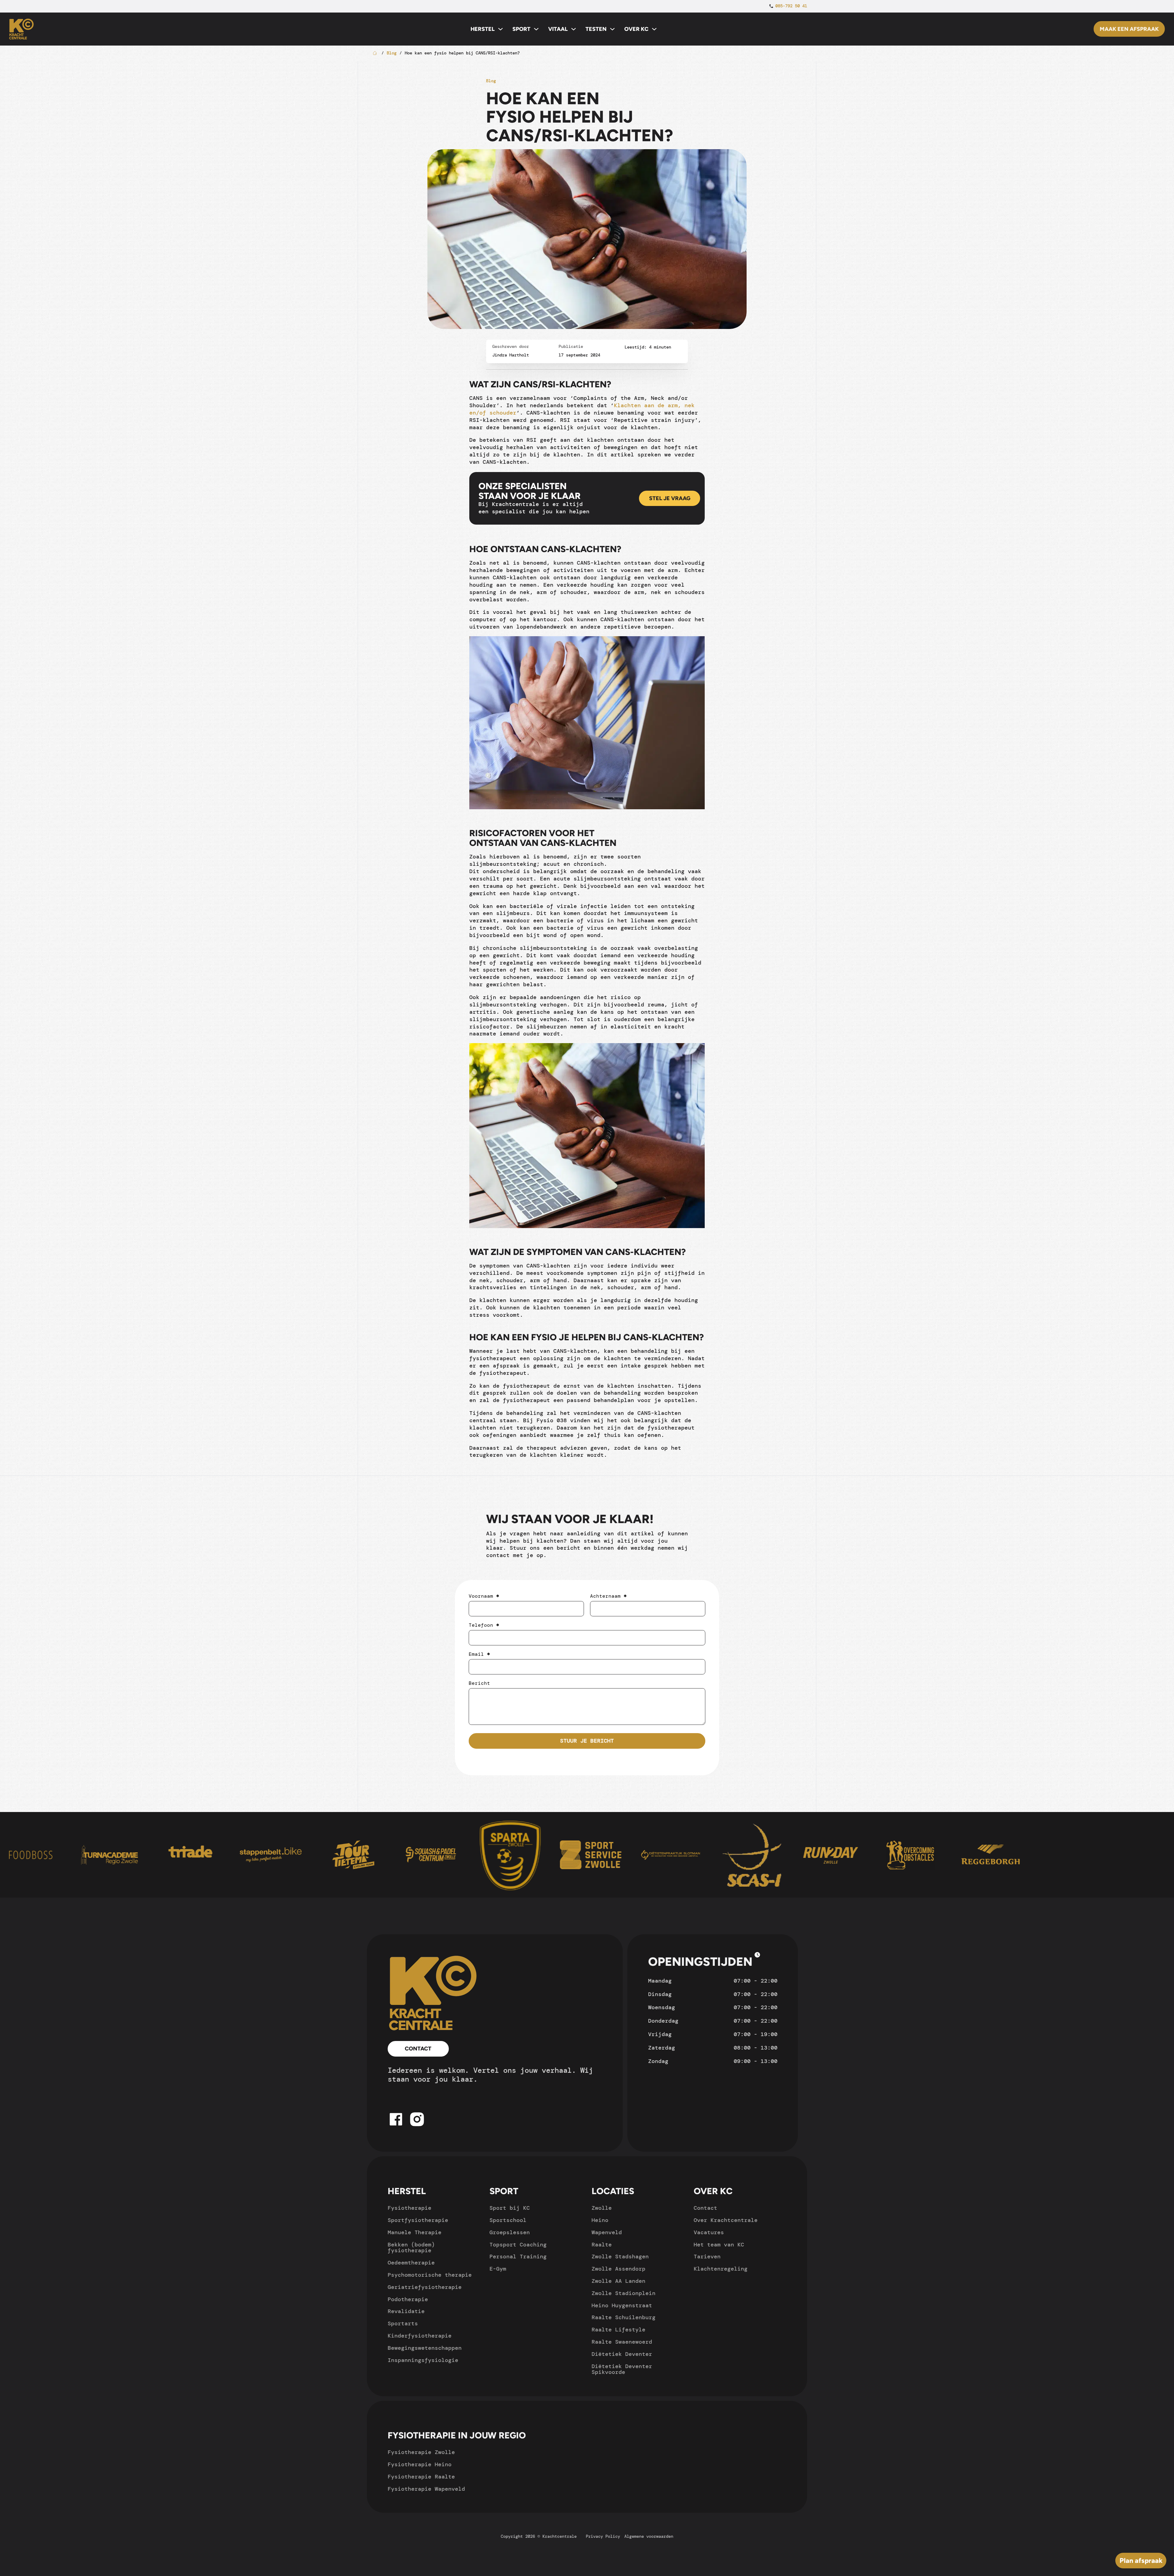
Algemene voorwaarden (649, 2536)
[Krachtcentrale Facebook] (396, 2127)
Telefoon (484, 1625)
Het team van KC (719, 2245)
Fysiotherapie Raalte (421, 2477)
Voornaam (484, 1596)
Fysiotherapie (410, 2208)
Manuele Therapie (415, 2233)
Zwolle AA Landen (618, 2281)
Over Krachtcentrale (726, 2220)
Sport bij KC (510, 2208)
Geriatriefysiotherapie (425, 2287)
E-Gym (498, 2269)
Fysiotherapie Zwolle (421, 2452)
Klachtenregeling (721, 2269)
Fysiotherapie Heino (420, 2465)
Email (479, 1654)
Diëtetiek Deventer (622, 2354)
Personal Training (518, 2257)
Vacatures (709, 2233)
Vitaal (558, 29)
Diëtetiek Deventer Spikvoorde (622, 2370)
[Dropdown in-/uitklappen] (500, 29)
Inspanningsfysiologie (423, 2360)
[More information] (757, 1956)
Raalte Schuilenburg (624, 2318)
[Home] (434, 1993)
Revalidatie (406, 2312)
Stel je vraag (670, 498)
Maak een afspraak (1129, 29)
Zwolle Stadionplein (624, 2294)
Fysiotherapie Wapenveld (426, 2489)
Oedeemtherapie (411, 2263)
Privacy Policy (603, 2536)
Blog (392, 53)
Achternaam (608, 1596)
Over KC (636, 29)
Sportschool (508, 2220)
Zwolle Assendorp (618, 2269)
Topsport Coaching (518, 2245)
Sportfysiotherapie (418, 2220)
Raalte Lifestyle (618, 2330)
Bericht (479, 1683)
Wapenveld (607, 2233)
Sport (521, 29)
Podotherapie (408, 2300)
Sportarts (403, 2324)
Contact (418, 2049)
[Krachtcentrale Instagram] (417, 2127)
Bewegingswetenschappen (425, 2348)
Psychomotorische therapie (430, 2275)
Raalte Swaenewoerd (622, 2342)
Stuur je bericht (587, 1741)
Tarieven (707, 2257)
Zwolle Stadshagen (620, 2257)
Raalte (602, 2245)
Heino (600, 2220)
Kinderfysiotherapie (420, 2336)
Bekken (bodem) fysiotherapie (411, 2248)
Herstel (483, 29)
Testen (596, 29)
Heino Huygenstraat (622, 2306)
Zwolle (602, 2208)
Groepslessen (510, 2233)
